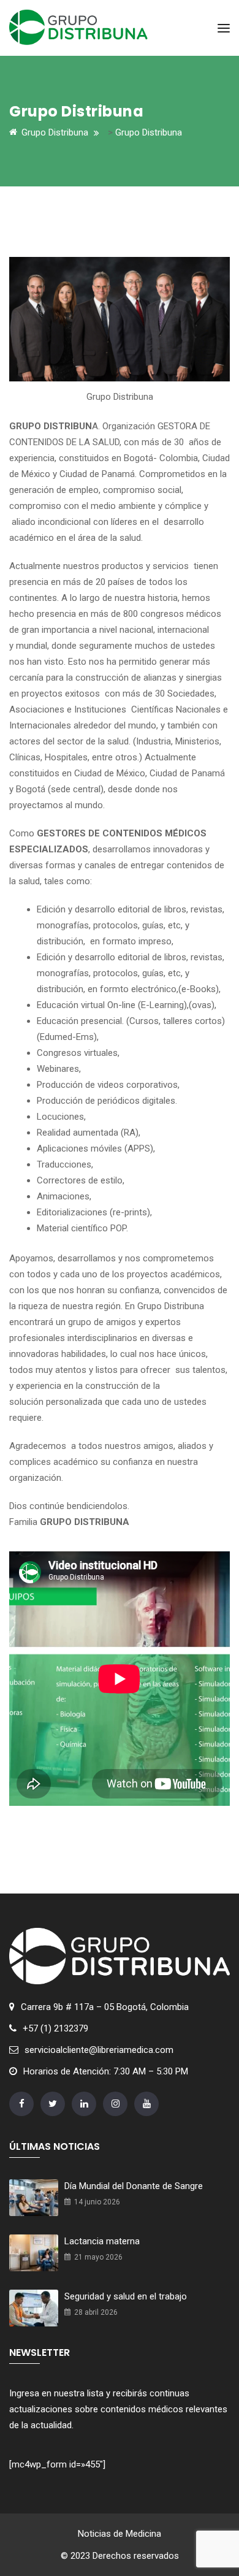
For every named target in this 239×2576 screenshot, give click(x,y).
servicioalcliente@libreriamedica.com (99, 2050)
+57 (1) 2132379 (55, 2028)
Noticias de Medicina (120, 2534)
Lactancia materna (102, 2241)
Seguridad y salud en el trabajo (126, 2296)
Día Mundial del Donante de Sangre (134, 2186)
